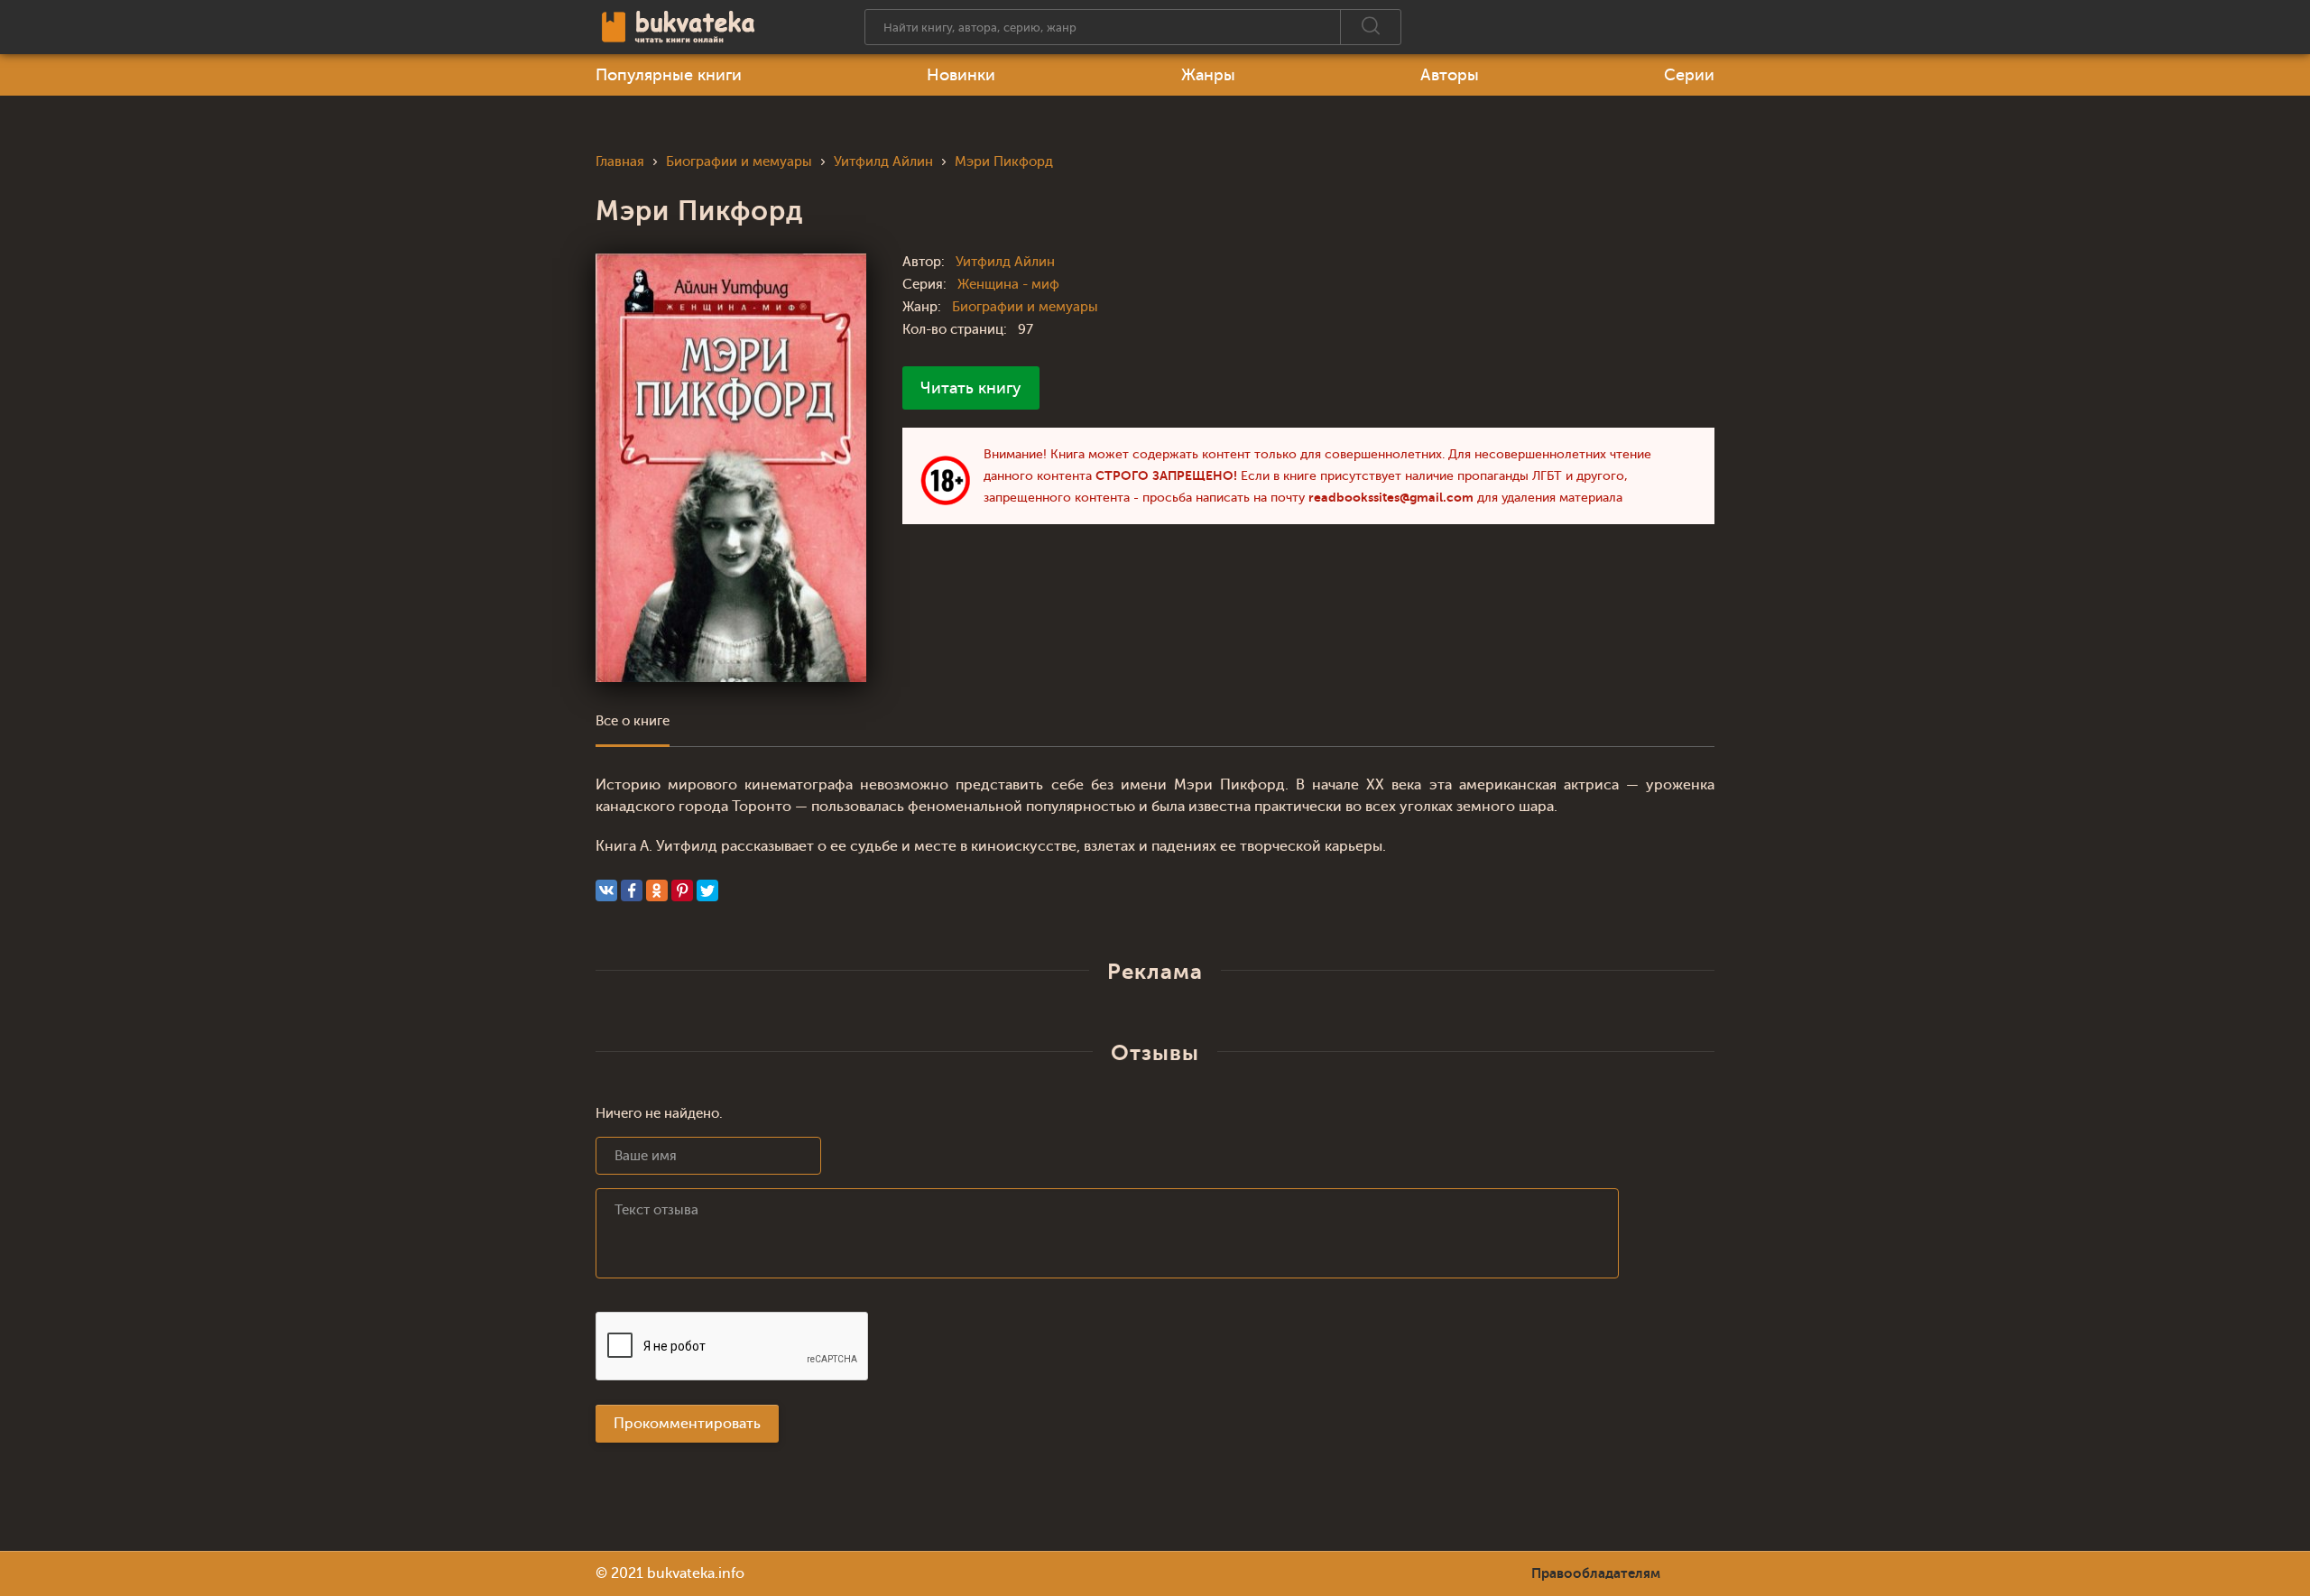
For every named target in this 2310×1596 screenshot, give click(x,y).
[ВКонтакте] (606, 890)
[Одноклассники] (657, 890)
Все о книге (633, 721)
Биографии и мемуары (1025, 307)
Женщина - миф (1008, 285)
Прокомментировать (687, 1424)
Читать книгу (971, 388)
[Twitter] (707, 890)
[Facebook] (632, 890)
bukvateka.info (696, 1573)
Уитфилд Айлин (1005, 262)
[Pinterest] (682, 890)
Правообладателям (1596, 1573)
